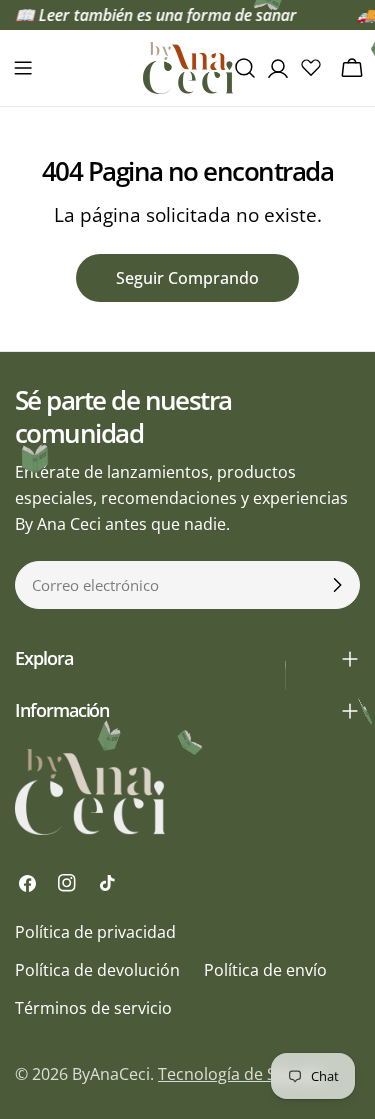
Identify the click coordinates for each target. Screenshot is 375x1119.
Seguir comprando (187, 278)
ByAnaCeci (111, 1074)
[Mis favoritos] (311, 67)
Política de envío (265, 970)
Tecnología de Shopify (240, 1074)
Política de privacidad (95, 932)
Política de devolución (97, 970)
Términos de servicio (93, 1008)
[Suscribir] (337, 585)
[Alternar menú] (23, 68)
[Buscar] (245, 68)
